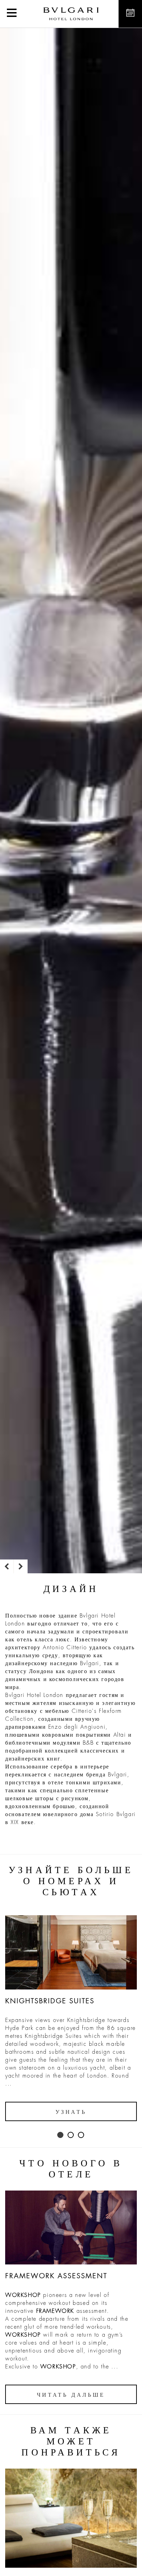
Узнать (71, 2112)
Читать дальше (71, 2395)
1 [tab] (61, 2135)
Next (21, 1566)
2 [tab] (71, 2135)
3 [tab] (81, 2135)
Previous (7, 1566)
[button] (12, 14)
